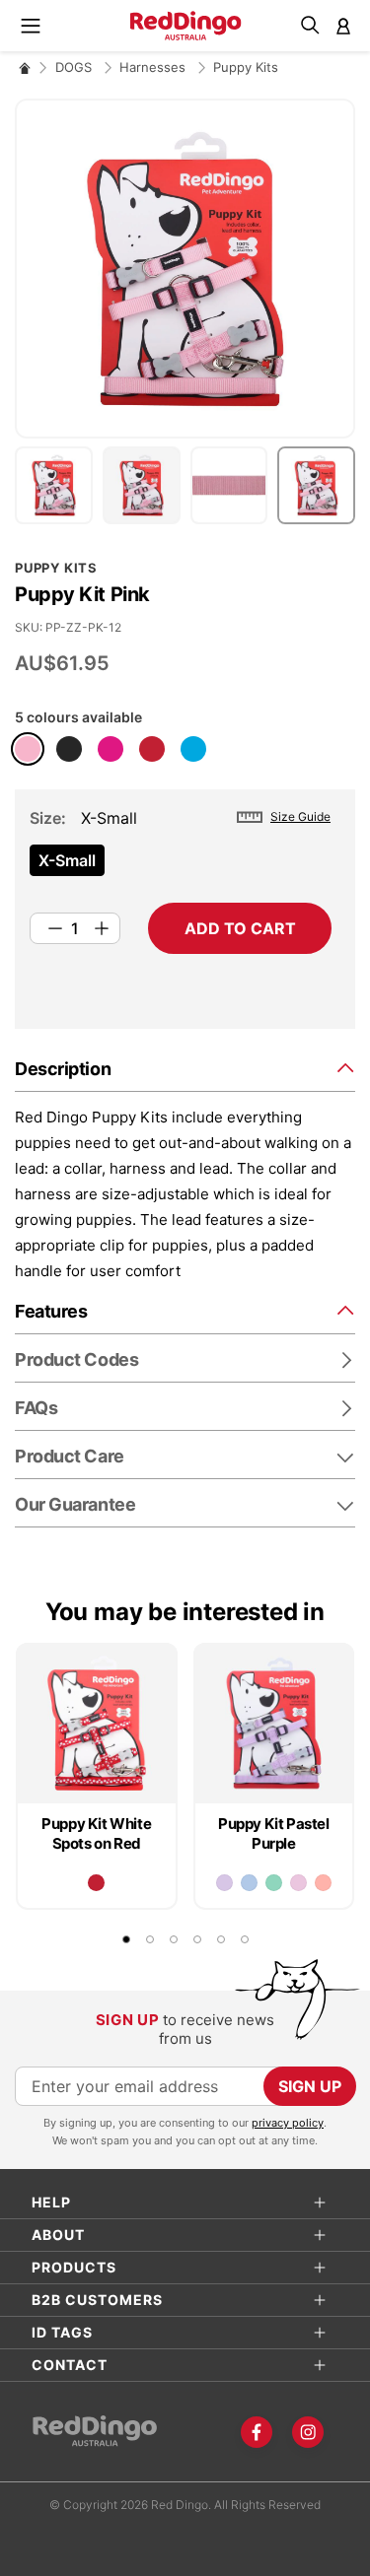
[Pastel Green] (274, 1883)
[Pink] (28, 749)
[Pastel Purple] (224, 1883)
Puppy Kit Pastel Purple (274, 1833)
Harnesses (154, 67)
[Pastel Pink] (298, 1883)
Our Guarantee (75, 1504)
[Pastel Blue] (249, 1883)
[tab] (185, 1068)
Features (51, 1311)
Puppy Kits (246, 67)
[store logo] (185, 26)
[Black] (69, 749)
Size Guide (300, 816)
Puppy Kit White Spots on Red (96, 1833)
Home (25, 68)
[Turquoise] (193, 749)
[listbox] (181, 866)
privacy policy (288, 2123)
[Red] (152, 749)
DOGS (75, 67)
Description (63, 1069)
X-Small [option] (67, 860)
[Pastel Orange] (323, 1883)
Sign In (343, 26)
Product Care (70, 1456)
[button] (59, 485)
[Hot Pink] (111, 749)
